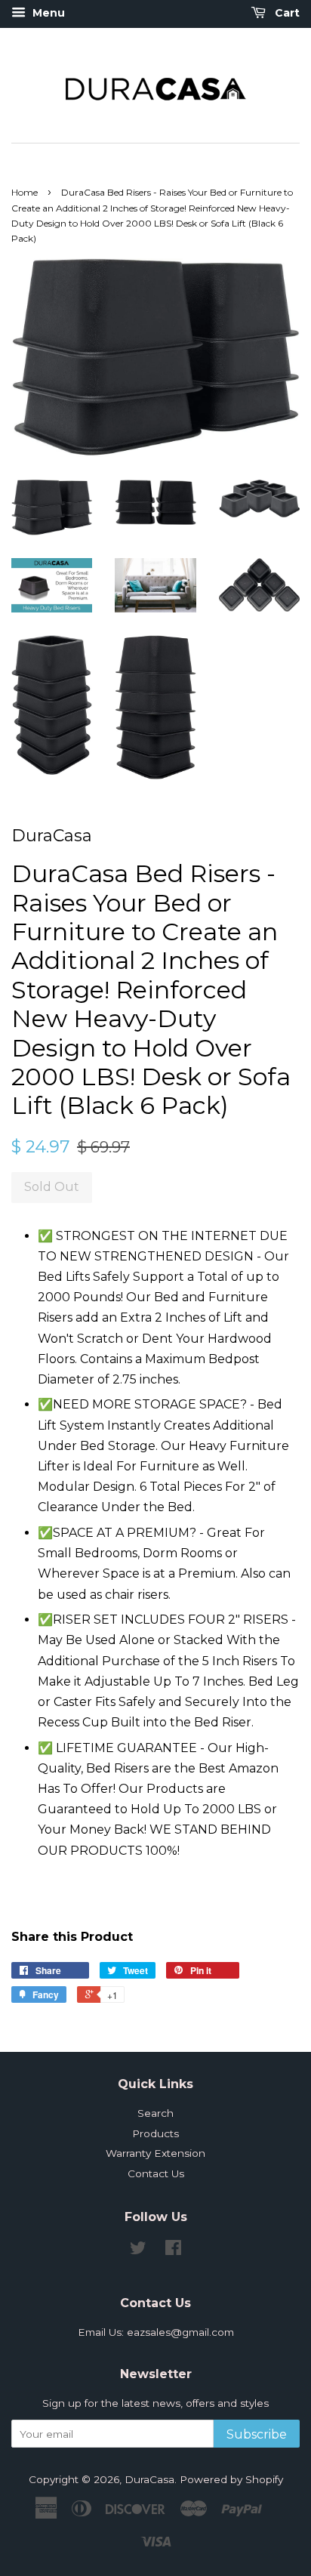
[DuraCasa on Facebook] (173, 2251)
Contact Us (156, 2173)
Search (155, 2113)
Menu (47, 13)
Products (155, 2133)
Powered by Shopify (231, 2479)
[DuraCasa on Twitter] (138, 2251)
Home (25, 192)
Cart (286, 13)
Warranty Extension (155, 2153)
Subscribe (257, 2434)
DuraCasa (149, 2479)
